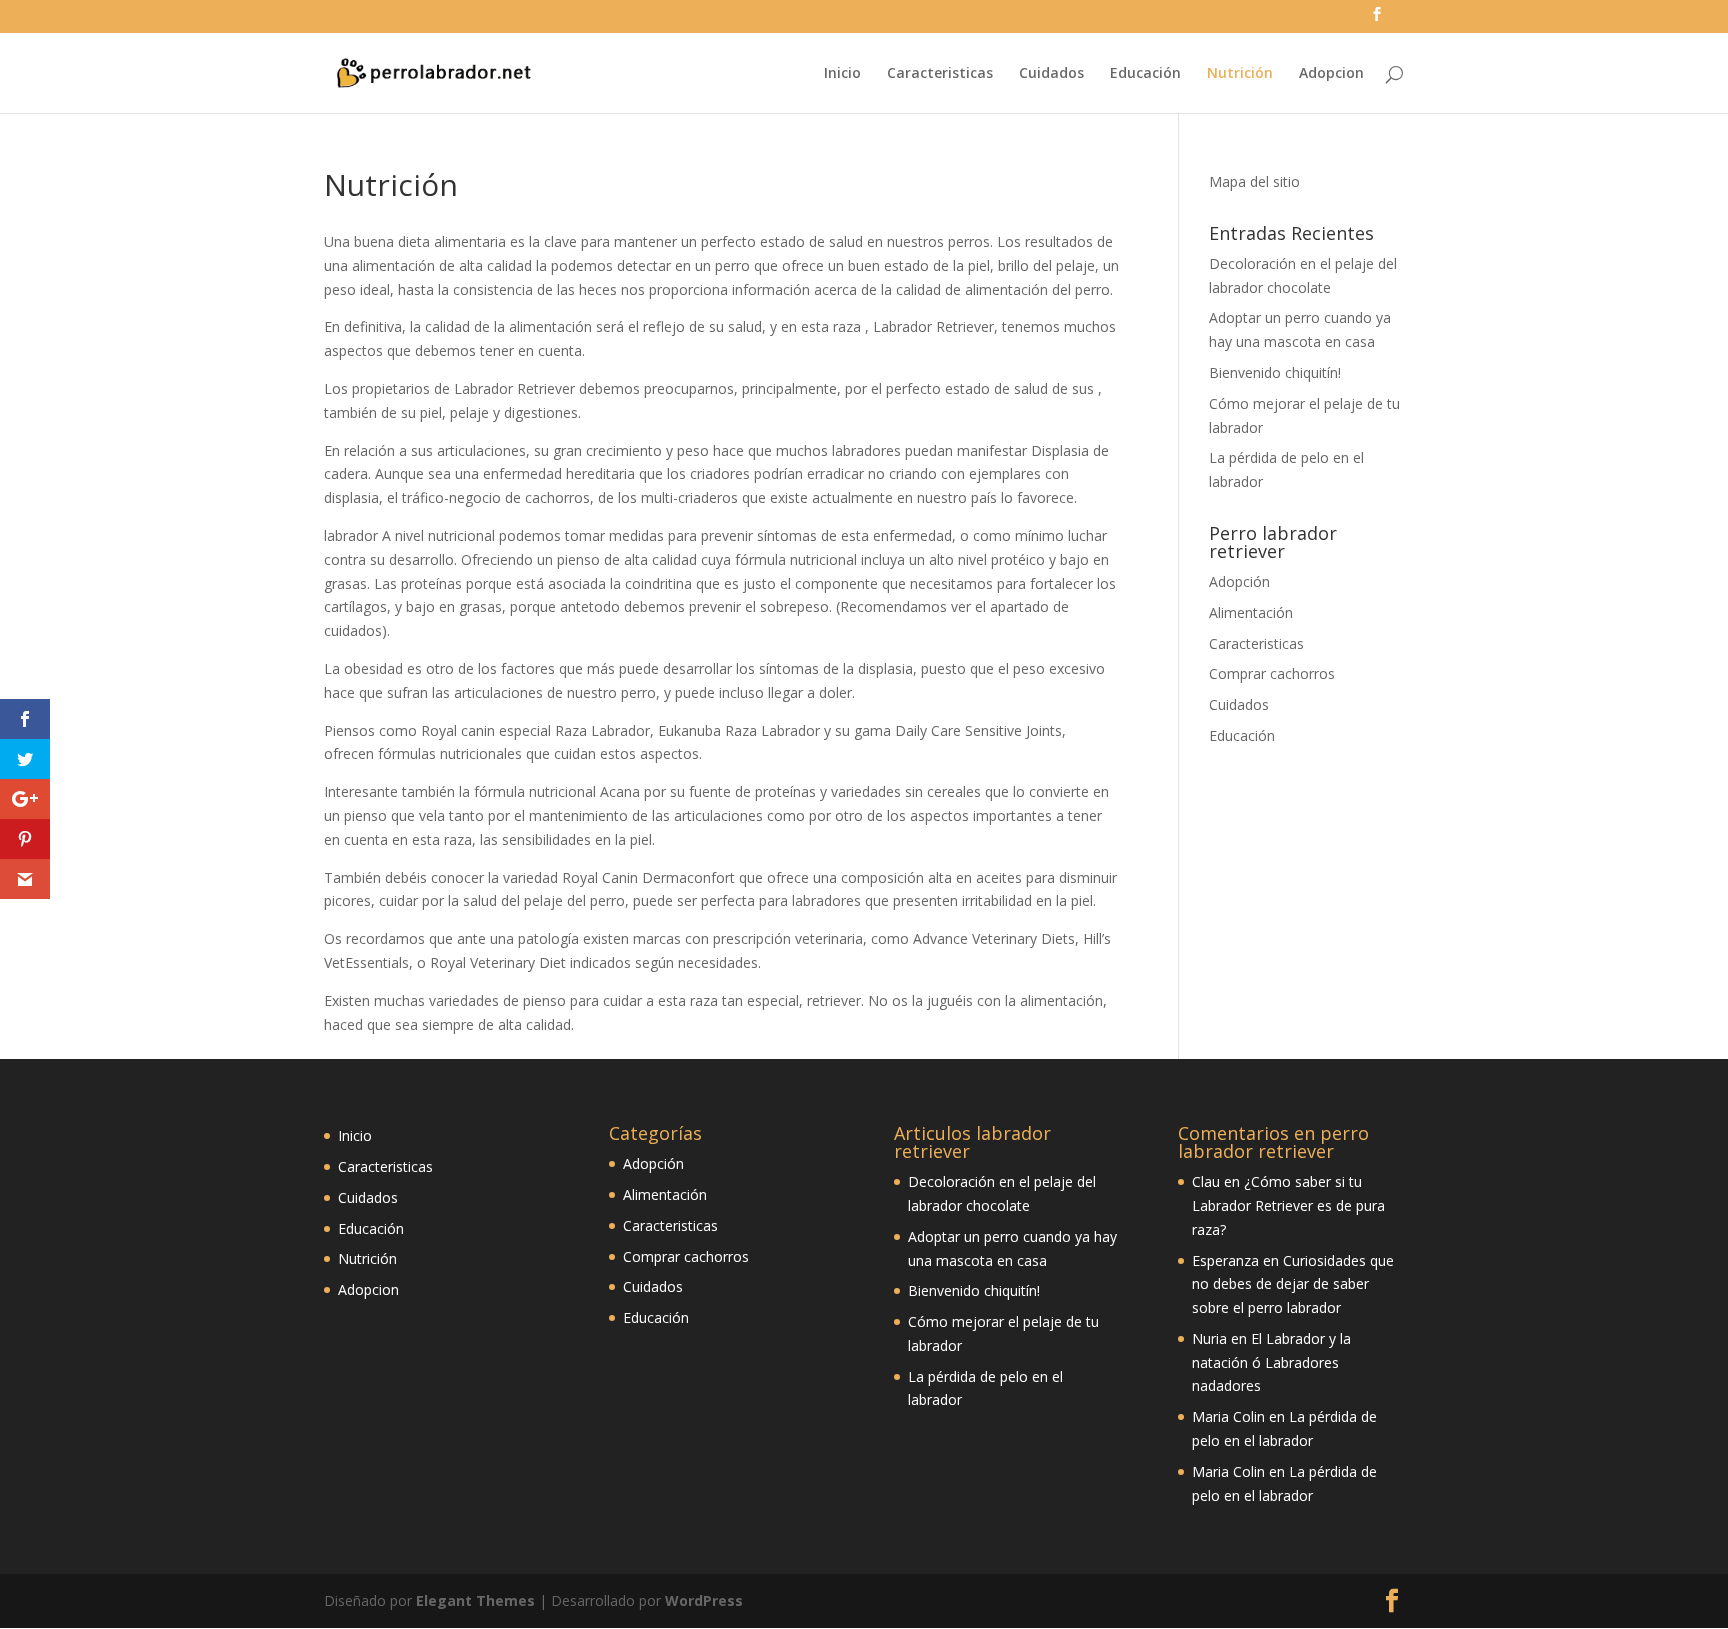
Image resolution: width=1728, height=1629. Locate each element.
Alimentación (1251, 612)
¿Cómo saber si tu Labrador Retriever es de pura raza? (1288, 1205)
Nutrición (1240, 74)
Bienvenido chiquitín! (1275, 372)
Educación (1145, 74)
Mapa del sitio (1254, 181)
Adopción (1239, 581)
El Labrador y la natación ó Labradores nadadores (1271, 1362)
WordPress (704, 1600)
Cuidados (1051, 74)
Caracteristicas (940, 74)
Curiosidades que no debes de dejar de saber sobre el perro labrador (1293, 1284)
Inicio (842, 74)
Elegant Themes (475, 1600)
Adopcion (1331, 74)
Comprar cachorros (1272, 673)
